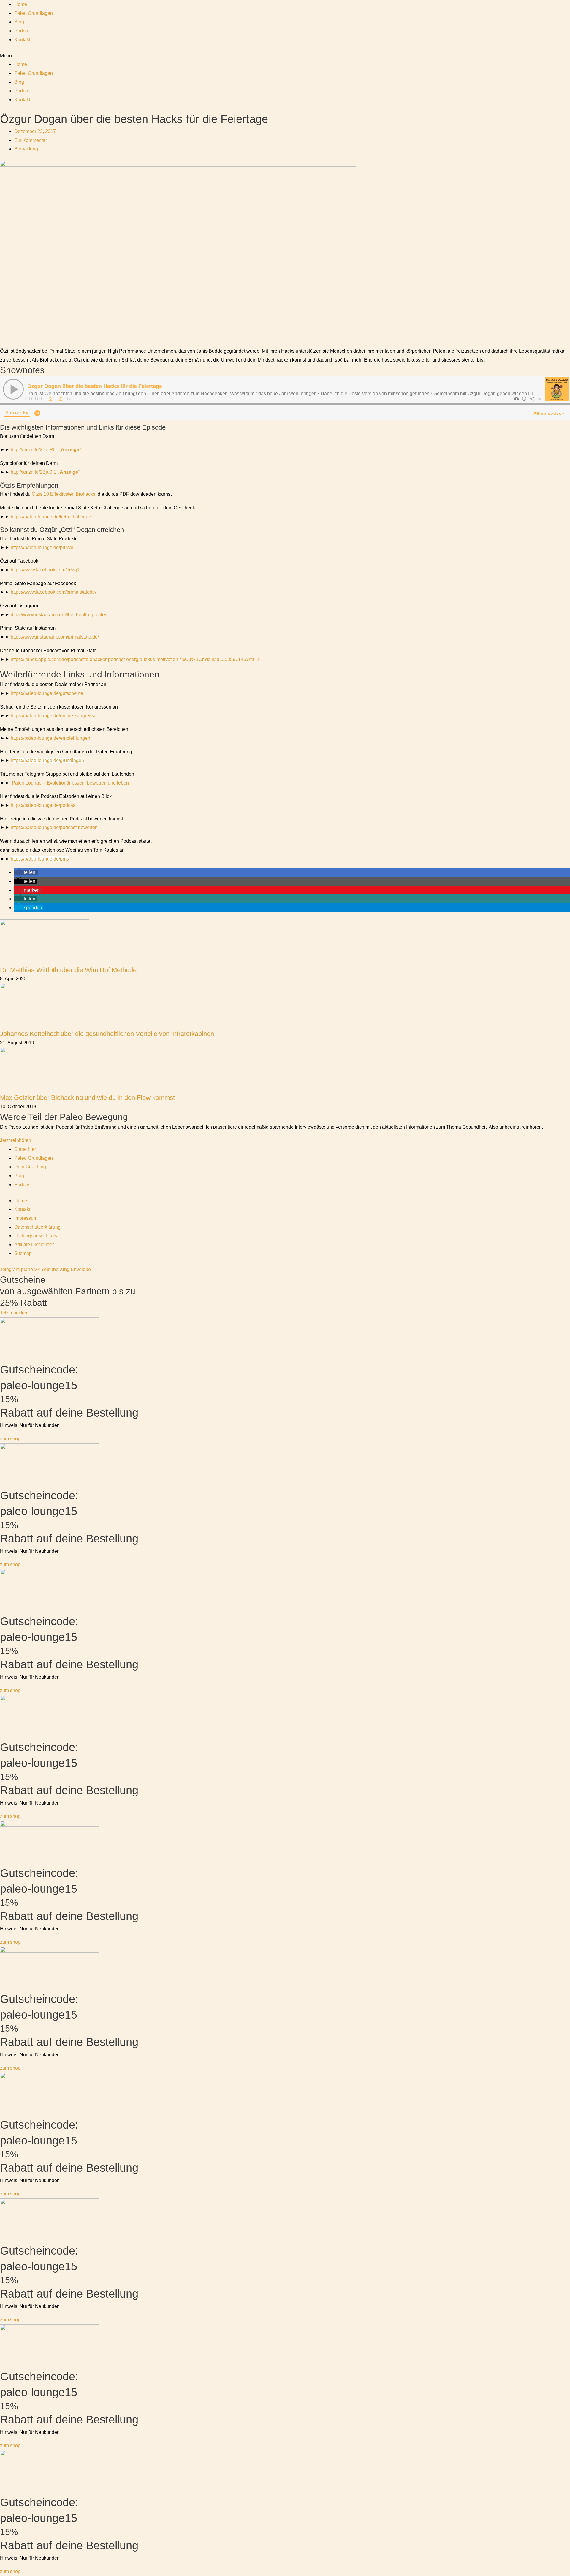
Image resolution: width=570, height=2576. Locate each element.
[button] (285, 56)
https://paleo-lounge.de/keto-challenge (51, 517)
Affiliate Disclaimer (34, 1245)
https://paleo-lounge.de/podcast (44, 805)
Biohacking (26, 149)
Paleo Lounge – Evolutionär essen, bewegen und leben (70, 783)
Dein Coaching (30, 1167)
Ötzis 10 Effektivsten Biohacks (64, 494)
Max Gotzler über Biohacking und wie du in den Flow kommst (87, 1098)
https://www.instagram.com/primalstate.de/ (55, 637)
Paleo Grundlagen (34, 13)
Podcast (23, 31)
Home (21, 4)
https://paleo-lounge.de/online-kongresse (54, 716)
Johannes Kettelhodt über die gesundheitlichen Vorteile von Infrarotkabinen (107, 1034)
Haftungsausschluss (36, 1236)
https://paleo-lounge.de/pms (40, 859)
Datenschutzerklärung (37, 1227)
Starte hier (25, 1149)
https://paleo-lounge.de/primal (42, 548)
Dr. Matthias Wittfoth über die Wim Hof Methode (68, 970)
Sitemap (23, 1253)
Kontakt (22, 40)
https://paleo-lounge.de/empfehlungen (50, 738)
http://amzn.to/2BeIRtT (46, 450)
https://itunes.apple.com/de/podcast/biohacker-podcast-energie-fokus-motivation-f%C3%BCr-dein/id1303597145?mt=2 (135, 659)
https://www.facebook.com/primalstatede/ (53, 592)
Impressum (26, 1218)
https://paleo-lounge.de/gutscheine (47, 693)
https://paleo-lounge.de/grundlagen (47, 760)
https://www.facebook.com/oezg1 (45, 570)
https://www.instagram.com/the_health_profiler (58, 615)
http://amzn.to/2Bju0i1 (46, 472)
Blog (19, 22)
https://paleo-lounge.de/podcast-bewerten (54, 827)
